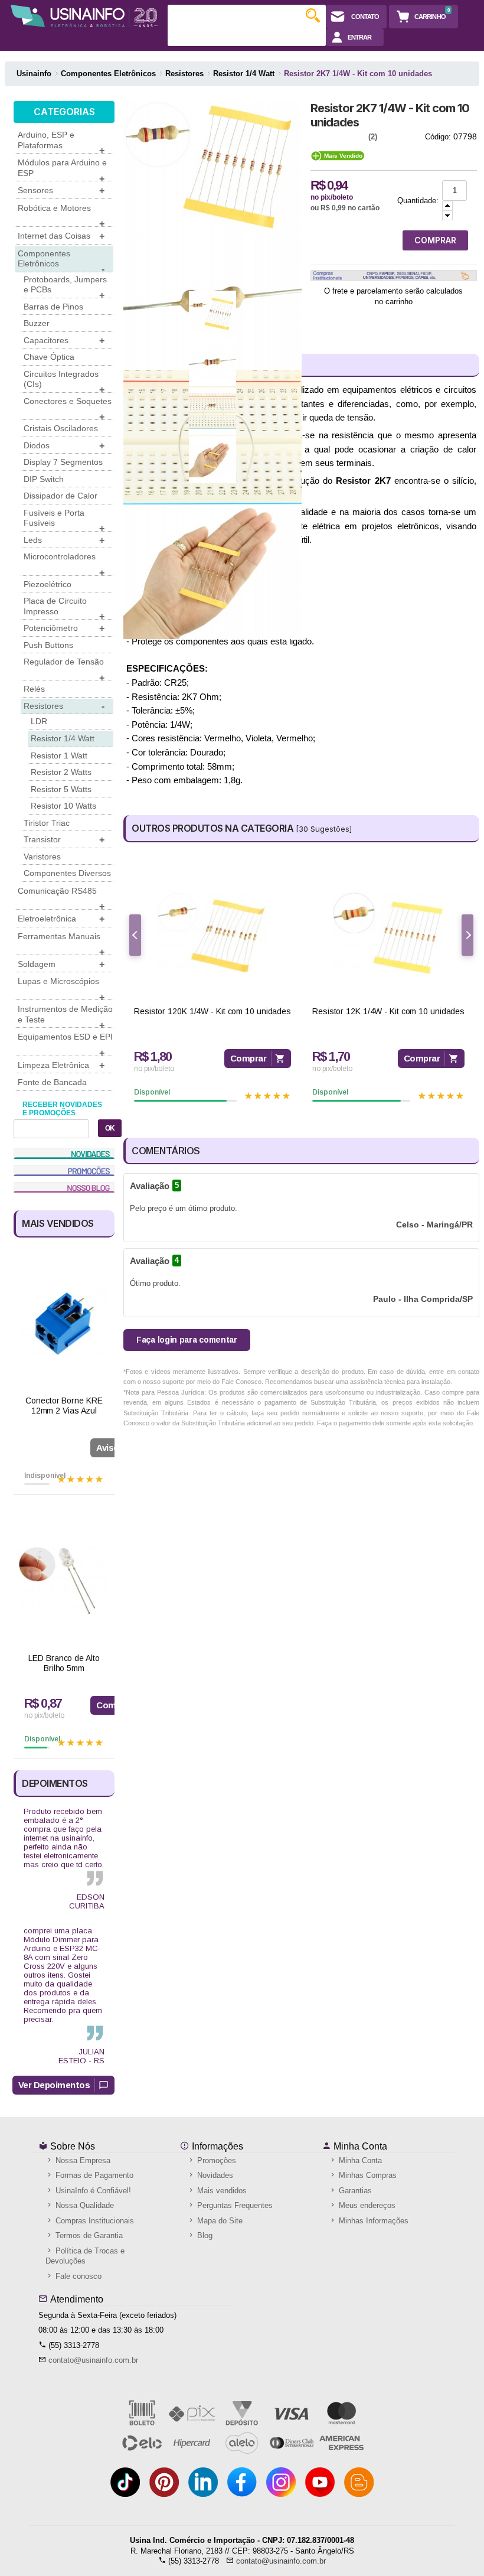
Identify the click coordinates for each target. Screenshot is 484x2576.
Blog (204, 2235)
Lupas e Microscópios (61, 988)
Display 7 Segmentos (63, 462)
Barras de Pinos (53, 307)
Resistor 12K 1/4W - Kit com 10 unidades (388, 1011)
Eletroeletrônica (61, 919)
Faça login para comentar (187, 1340)
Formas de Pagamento (93, 2175)
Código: (438, 137)
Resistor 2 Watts (61, 772)
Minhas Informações (372, 2221)
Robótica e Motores (61, 215)
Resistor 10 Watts (63, 806)
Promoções (215, 2160)
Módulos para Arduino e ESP (62, 170)
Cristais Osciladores (61, 428)
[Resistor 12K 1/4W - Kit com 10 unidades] (388, 934)
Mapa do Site (219, 2221)
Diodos (64, 446)
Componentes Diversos (67, 873)
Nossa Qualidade (84, 2205)
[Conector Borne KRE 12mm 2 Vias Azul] (64, 1323)
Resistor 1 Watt (59, 755)
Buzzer (37, 323)
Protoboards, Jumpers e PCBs (65, 286)
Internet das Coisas (61, 236)
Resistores (64, 706)
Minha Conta (359, 2146)
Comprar (248, 1058)
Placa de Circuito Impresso (64, 608)
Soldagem (61, 964)
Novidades (214, 2175)
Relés (34, 689)
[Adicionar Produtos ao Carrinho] (447, 206)
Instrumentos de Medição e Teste (65, 1016)
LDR (39, 721)
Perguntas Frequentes (234, 2205)
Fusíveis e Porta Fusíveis (64, 520)
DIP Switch (44, 479)
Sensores (61, 190)
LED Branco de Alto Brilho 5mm (64, 1663)
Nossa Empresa (82, 2160)
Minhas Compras (367, 2175)
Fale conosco (77, 2276)
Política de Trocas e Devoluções (85, 2256)
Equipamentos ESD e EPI (65, 1044)
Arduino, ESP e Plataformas (61, 142)
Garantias (354, 2191)
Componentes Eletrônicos (61, 260)
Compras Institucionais (94, 2221)
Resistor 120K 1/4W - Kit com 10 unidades (212, 1011)
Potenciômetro (64, 628)
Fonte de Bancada (52, 1082)
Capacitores (64, 341)
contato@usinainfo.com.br (93, 2360)
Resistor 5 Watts (61, 789)
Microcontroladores (64, 564)
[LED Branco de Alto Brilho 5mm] (64, 1581)
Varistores (42, 857)
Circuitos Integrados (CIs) (64, 381)
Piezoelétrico (48, 584)
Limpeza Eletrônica (61, 1065)
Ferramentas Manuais (61, 943)
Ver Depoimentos (54, 2085)
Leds (64, 540)
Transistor (64, 840)
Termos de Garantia (88, 2235)
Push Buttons (48, 645)
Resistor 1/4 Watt (63, 738)
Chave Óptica (49, 357)
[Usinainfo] (84, 16)
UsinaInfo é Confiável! (92, 2191)
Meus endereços (366, 2205)
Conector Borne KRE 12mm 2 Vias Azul (64, 1406)
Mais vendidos (221, 2191)
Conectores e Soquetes (68, 408)
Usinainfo (34, 74)
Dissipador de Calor (60, 496)
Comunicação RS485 (61, 898)
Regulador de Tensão (64, 669)
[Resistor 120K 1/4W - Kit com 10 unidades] (212, 934)
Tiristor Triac (47, 823)
